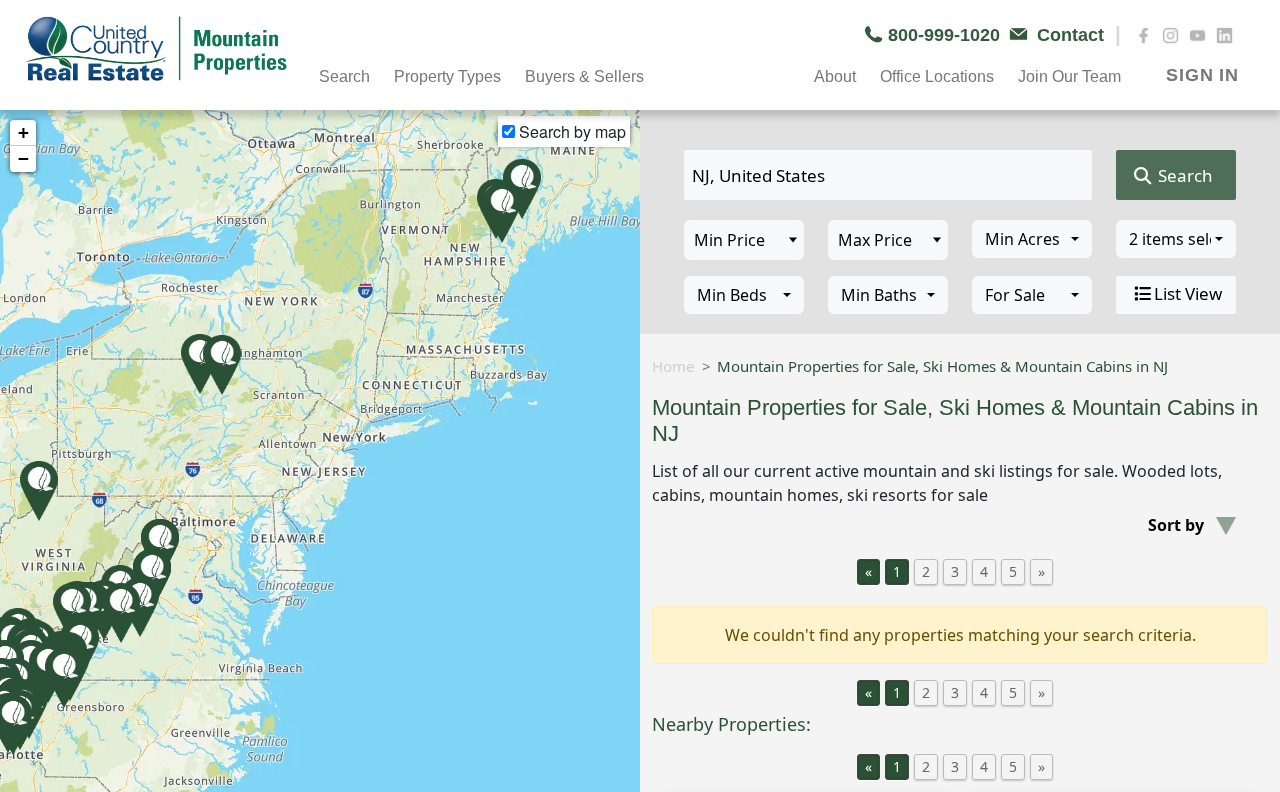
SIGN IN (1202, 75)
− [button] (23, 158)
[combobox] (1032, 239)
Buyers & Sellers (584, 76)
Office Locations (937, 76)
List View (1188, 293)
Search (1183, 175)
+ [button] (23, 132)
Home (673, 366)
